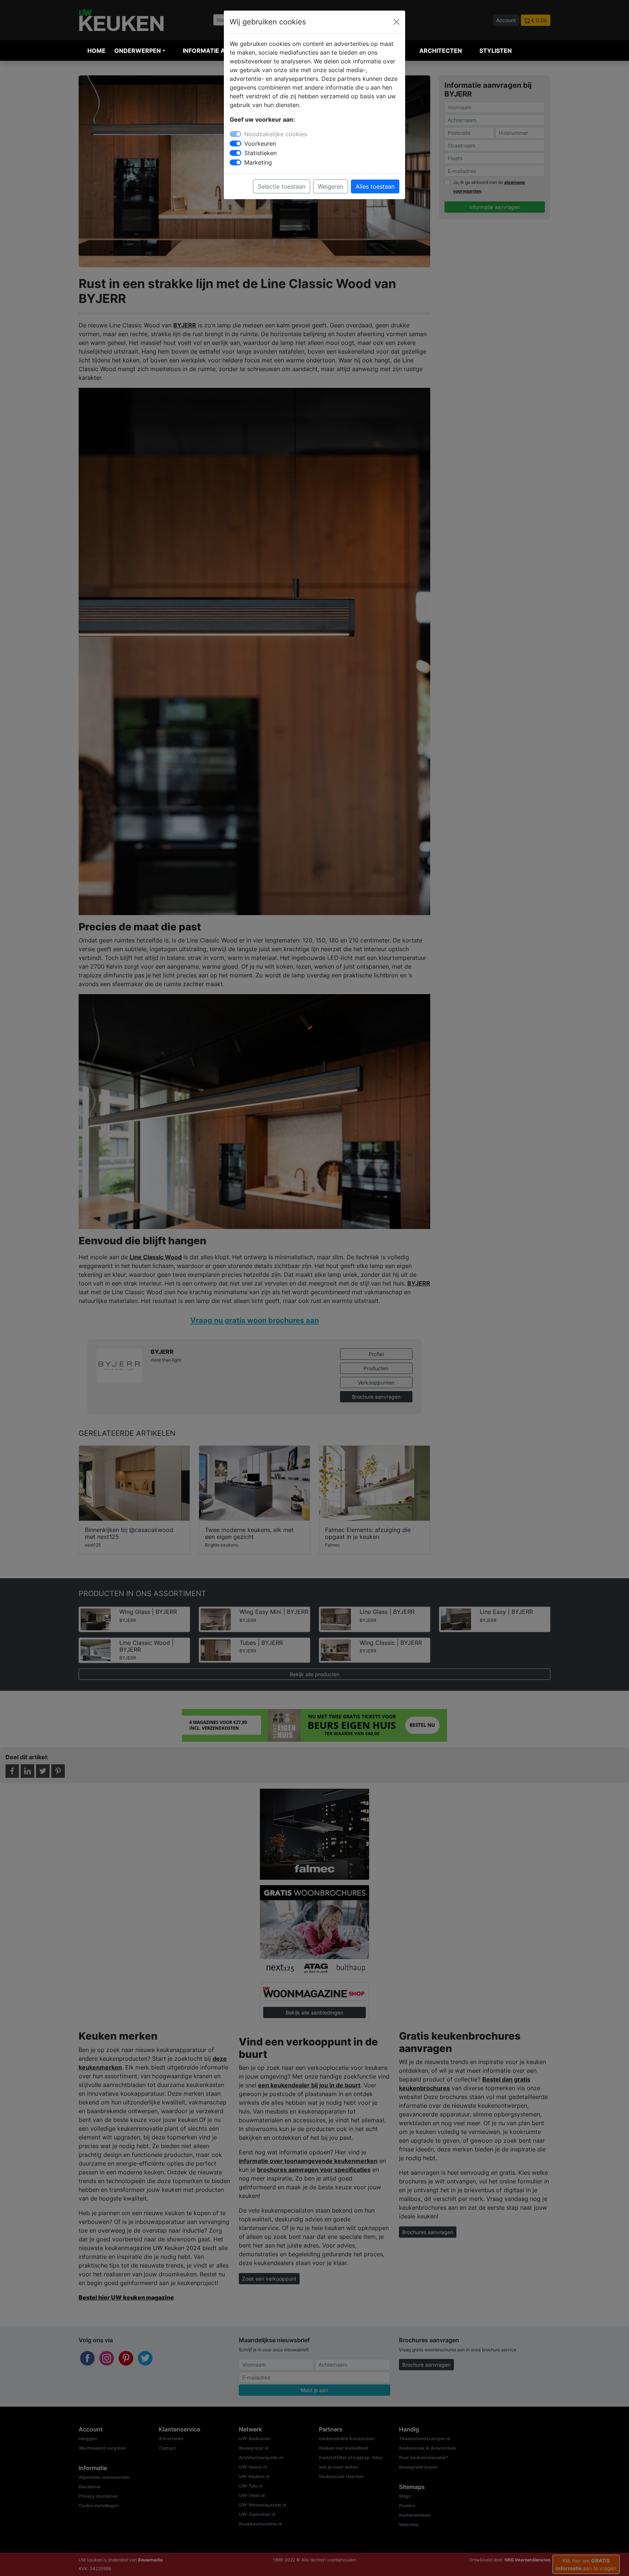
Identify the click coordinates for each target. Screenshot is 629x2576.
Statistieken (260, 153)
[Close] (396, 22)
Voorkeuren (260, 143)
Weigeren (331, 186)
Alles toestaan (375, 186)
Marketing (258, 162)
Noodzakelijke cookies (276, 134)
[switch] (236, 143)
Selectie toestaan (282, 186)
